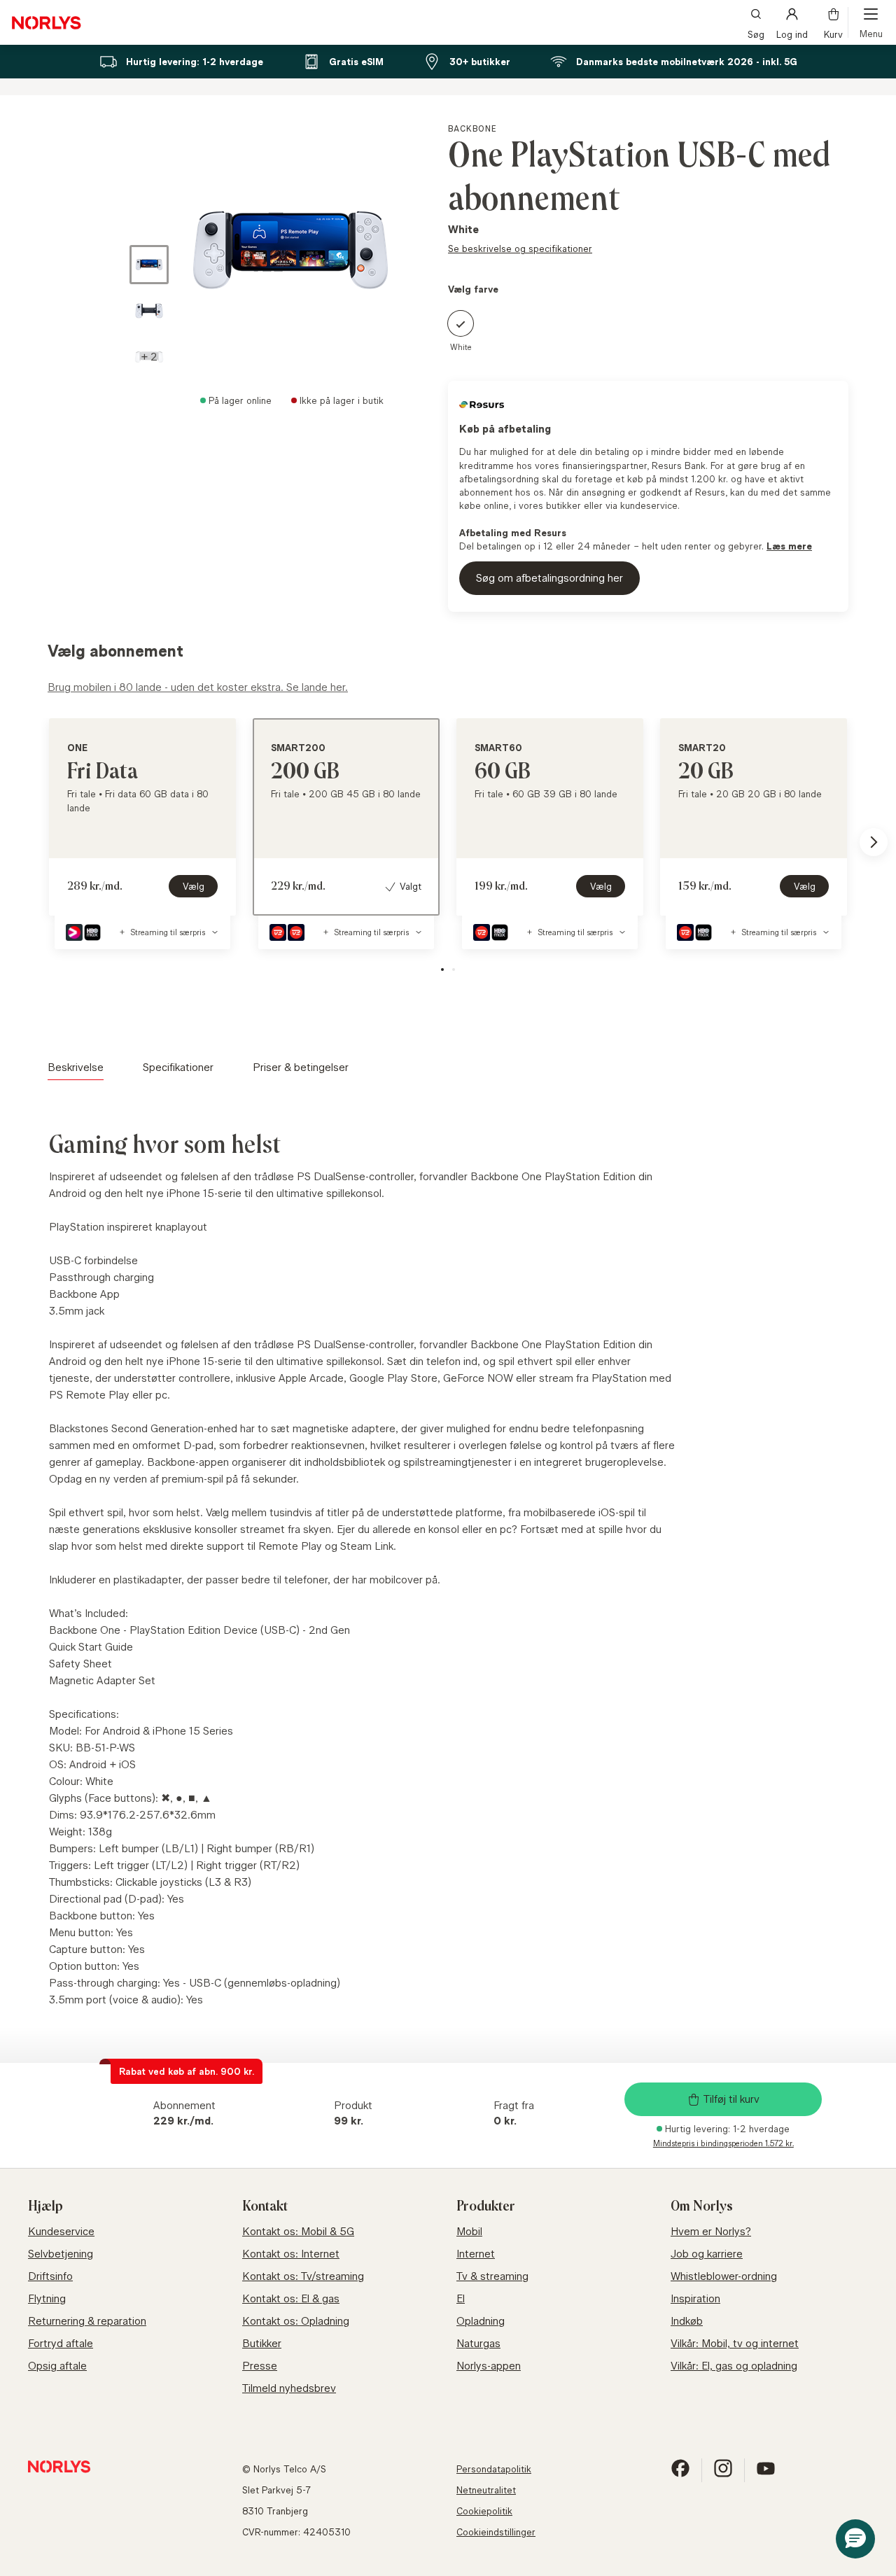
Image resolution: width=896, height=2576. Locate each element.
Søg (756, 33)
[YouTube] (766, 2474)
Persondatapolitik (494, 2469)
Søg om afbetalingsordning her (549, 578)
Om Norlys (702, 2206)
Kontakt (265, 2206)
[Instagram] (723, 2474)
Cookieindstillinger (496, 2532)
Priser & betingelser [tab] (301, 1067)
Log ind (792, 33)
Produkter (486, 2206)
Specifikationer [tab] (178, 1067)
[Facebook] (680, 2474)
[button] (149, 357)
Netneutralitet (486, 2490)
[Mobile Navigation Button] (871, 22)
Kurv (833, 33)
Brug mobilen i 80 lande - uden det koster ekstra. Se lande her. (198, 687)
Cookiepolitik (484, 2511)
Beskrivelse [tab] (76, 1067)
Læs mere (789, 546)
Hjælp (45, 2206)
